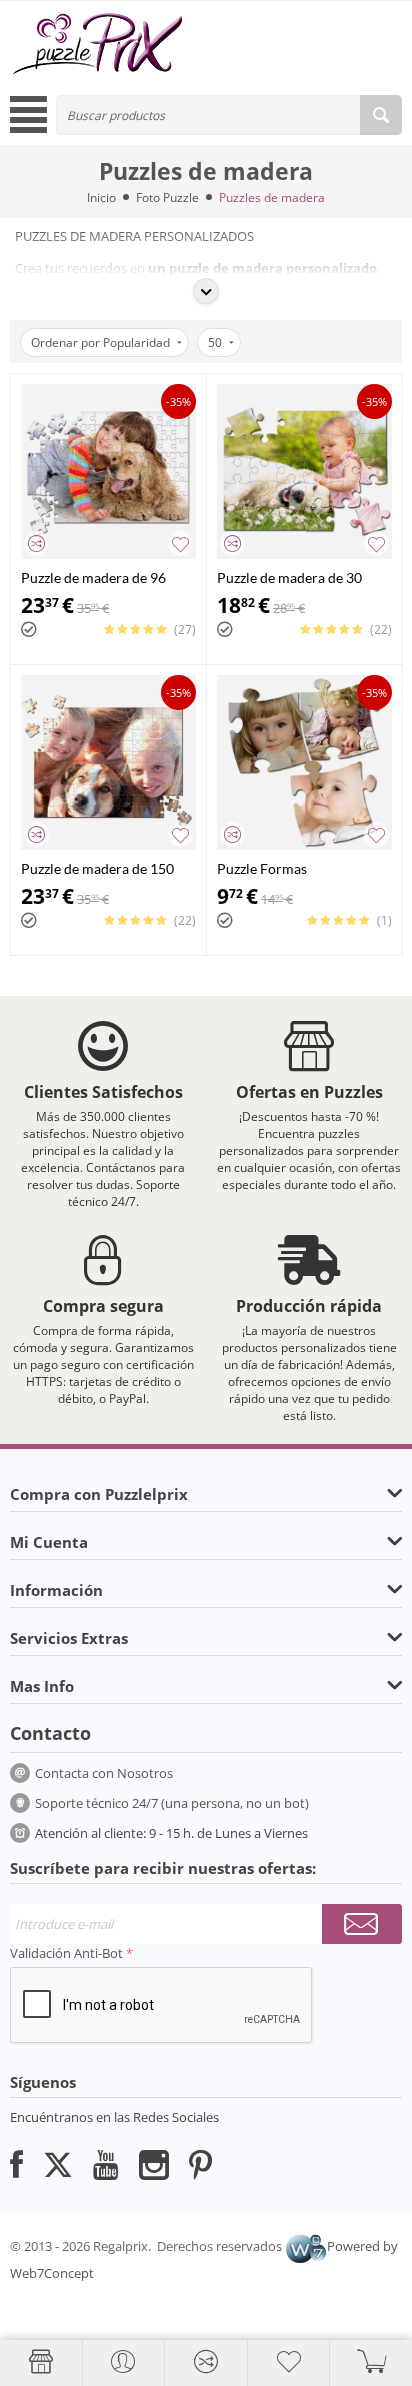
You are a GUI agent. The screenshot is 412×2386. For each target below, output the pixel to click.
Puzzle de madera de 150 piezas (97, 868)
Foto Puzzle (167, 197)
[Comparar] (36, 543)
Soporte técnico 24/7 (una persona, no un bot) (172, 1803)
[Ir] (362, 1924)
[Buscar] (381, 115)
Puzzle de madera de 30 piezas (289, 577)
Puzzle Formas (262, 868)
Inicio (101, 197)
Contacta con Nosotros (104, 1773)
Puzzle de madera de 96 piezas (93, 577)
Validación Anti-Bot (66, 1953)
